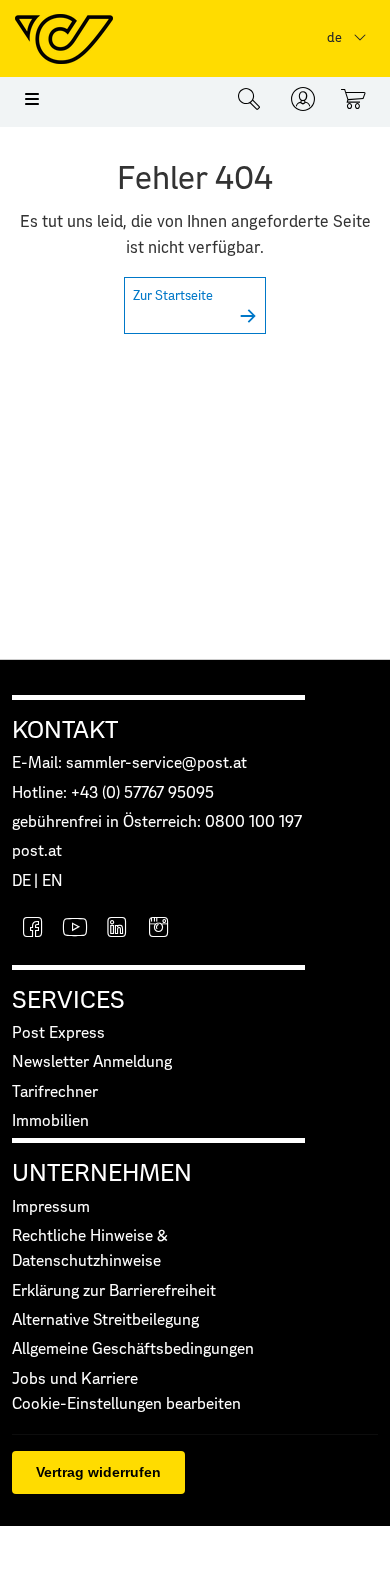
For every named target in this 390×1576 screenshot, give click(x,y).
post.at (37, 851)
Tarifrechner (55, 1092)
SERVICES (68, 1001)
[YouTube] (75, 929)
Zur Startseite (173, 296)
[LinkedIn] (117, 929)
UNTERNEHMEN (102, 1174)
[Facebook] (33, 929)
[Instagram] (159, 929)
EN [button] (52, 881)
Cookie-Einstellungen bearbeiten (126, 1404)
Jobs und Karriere (75, 1379)
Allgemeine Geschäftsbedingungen (133, 1349)
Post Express (58, 1033)
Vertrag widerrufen (98, 1472)
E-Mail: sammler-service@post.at (129, 763)
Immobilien (50, 1121)
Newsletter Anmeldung (92, 1062)
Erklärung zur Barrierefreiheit (114, 1291)
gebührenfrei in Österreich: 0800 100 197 (157, 822)
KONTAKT (65, 731)
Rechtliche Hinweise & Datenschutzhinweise (90, 1249)
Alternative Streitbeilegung (105, 1320)
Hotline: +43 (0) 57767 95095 (113, 793)
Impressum (51, 1207)
